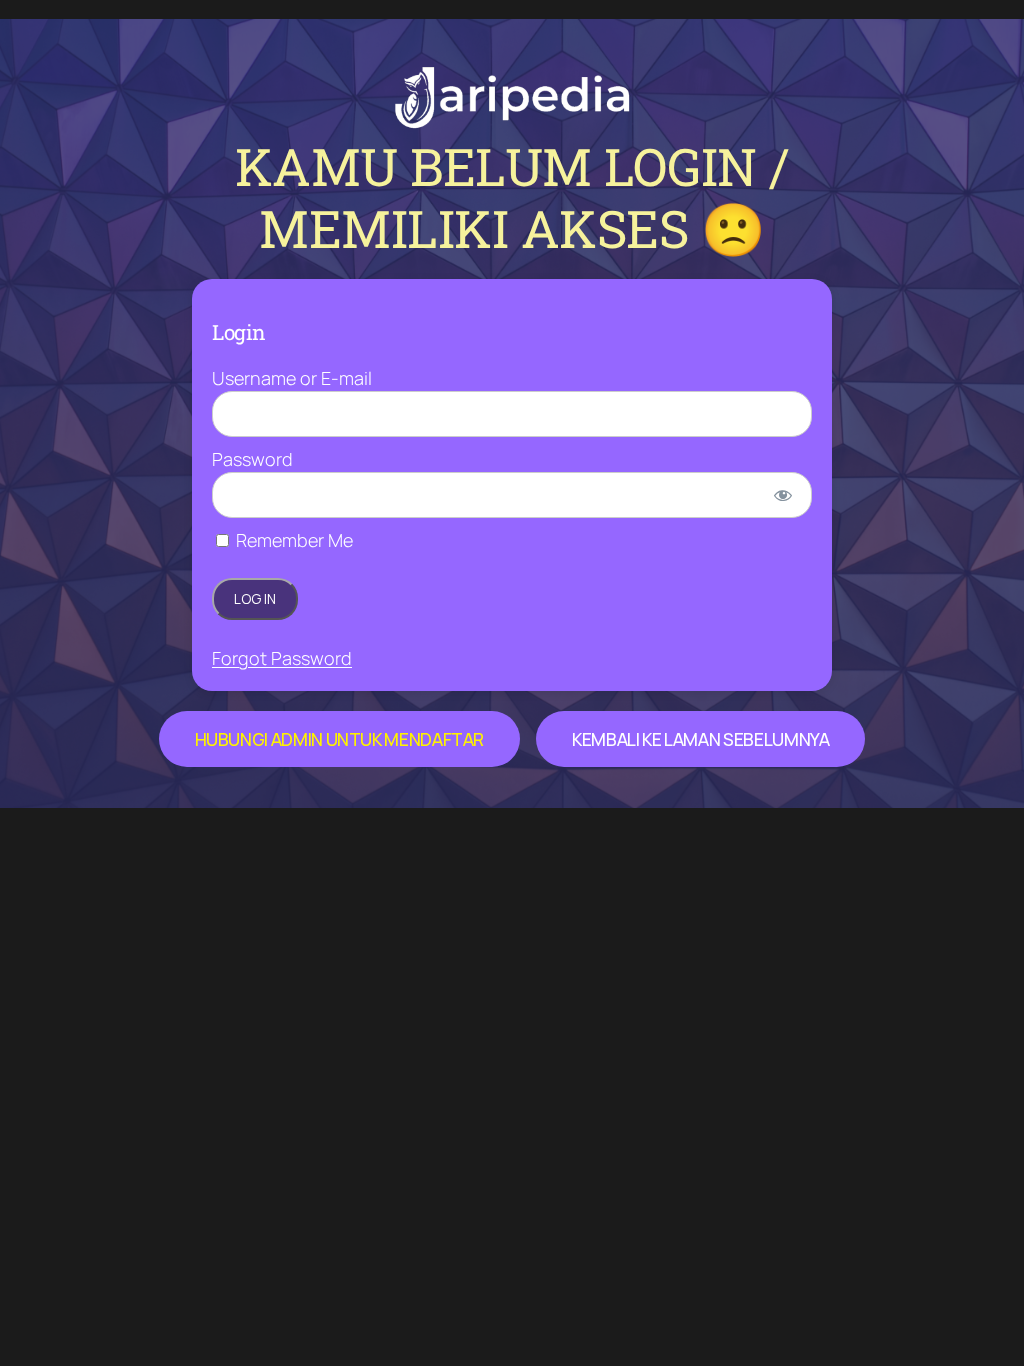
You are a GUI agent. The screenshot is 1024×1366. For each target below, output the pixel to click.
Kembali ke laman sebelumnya (700, 739)
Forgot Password (282, 658)
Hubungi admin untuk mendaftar (340, 739)
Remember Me (292, 540)
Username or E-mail (292, 378)
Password (252, 459)
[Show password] (783, 495)
